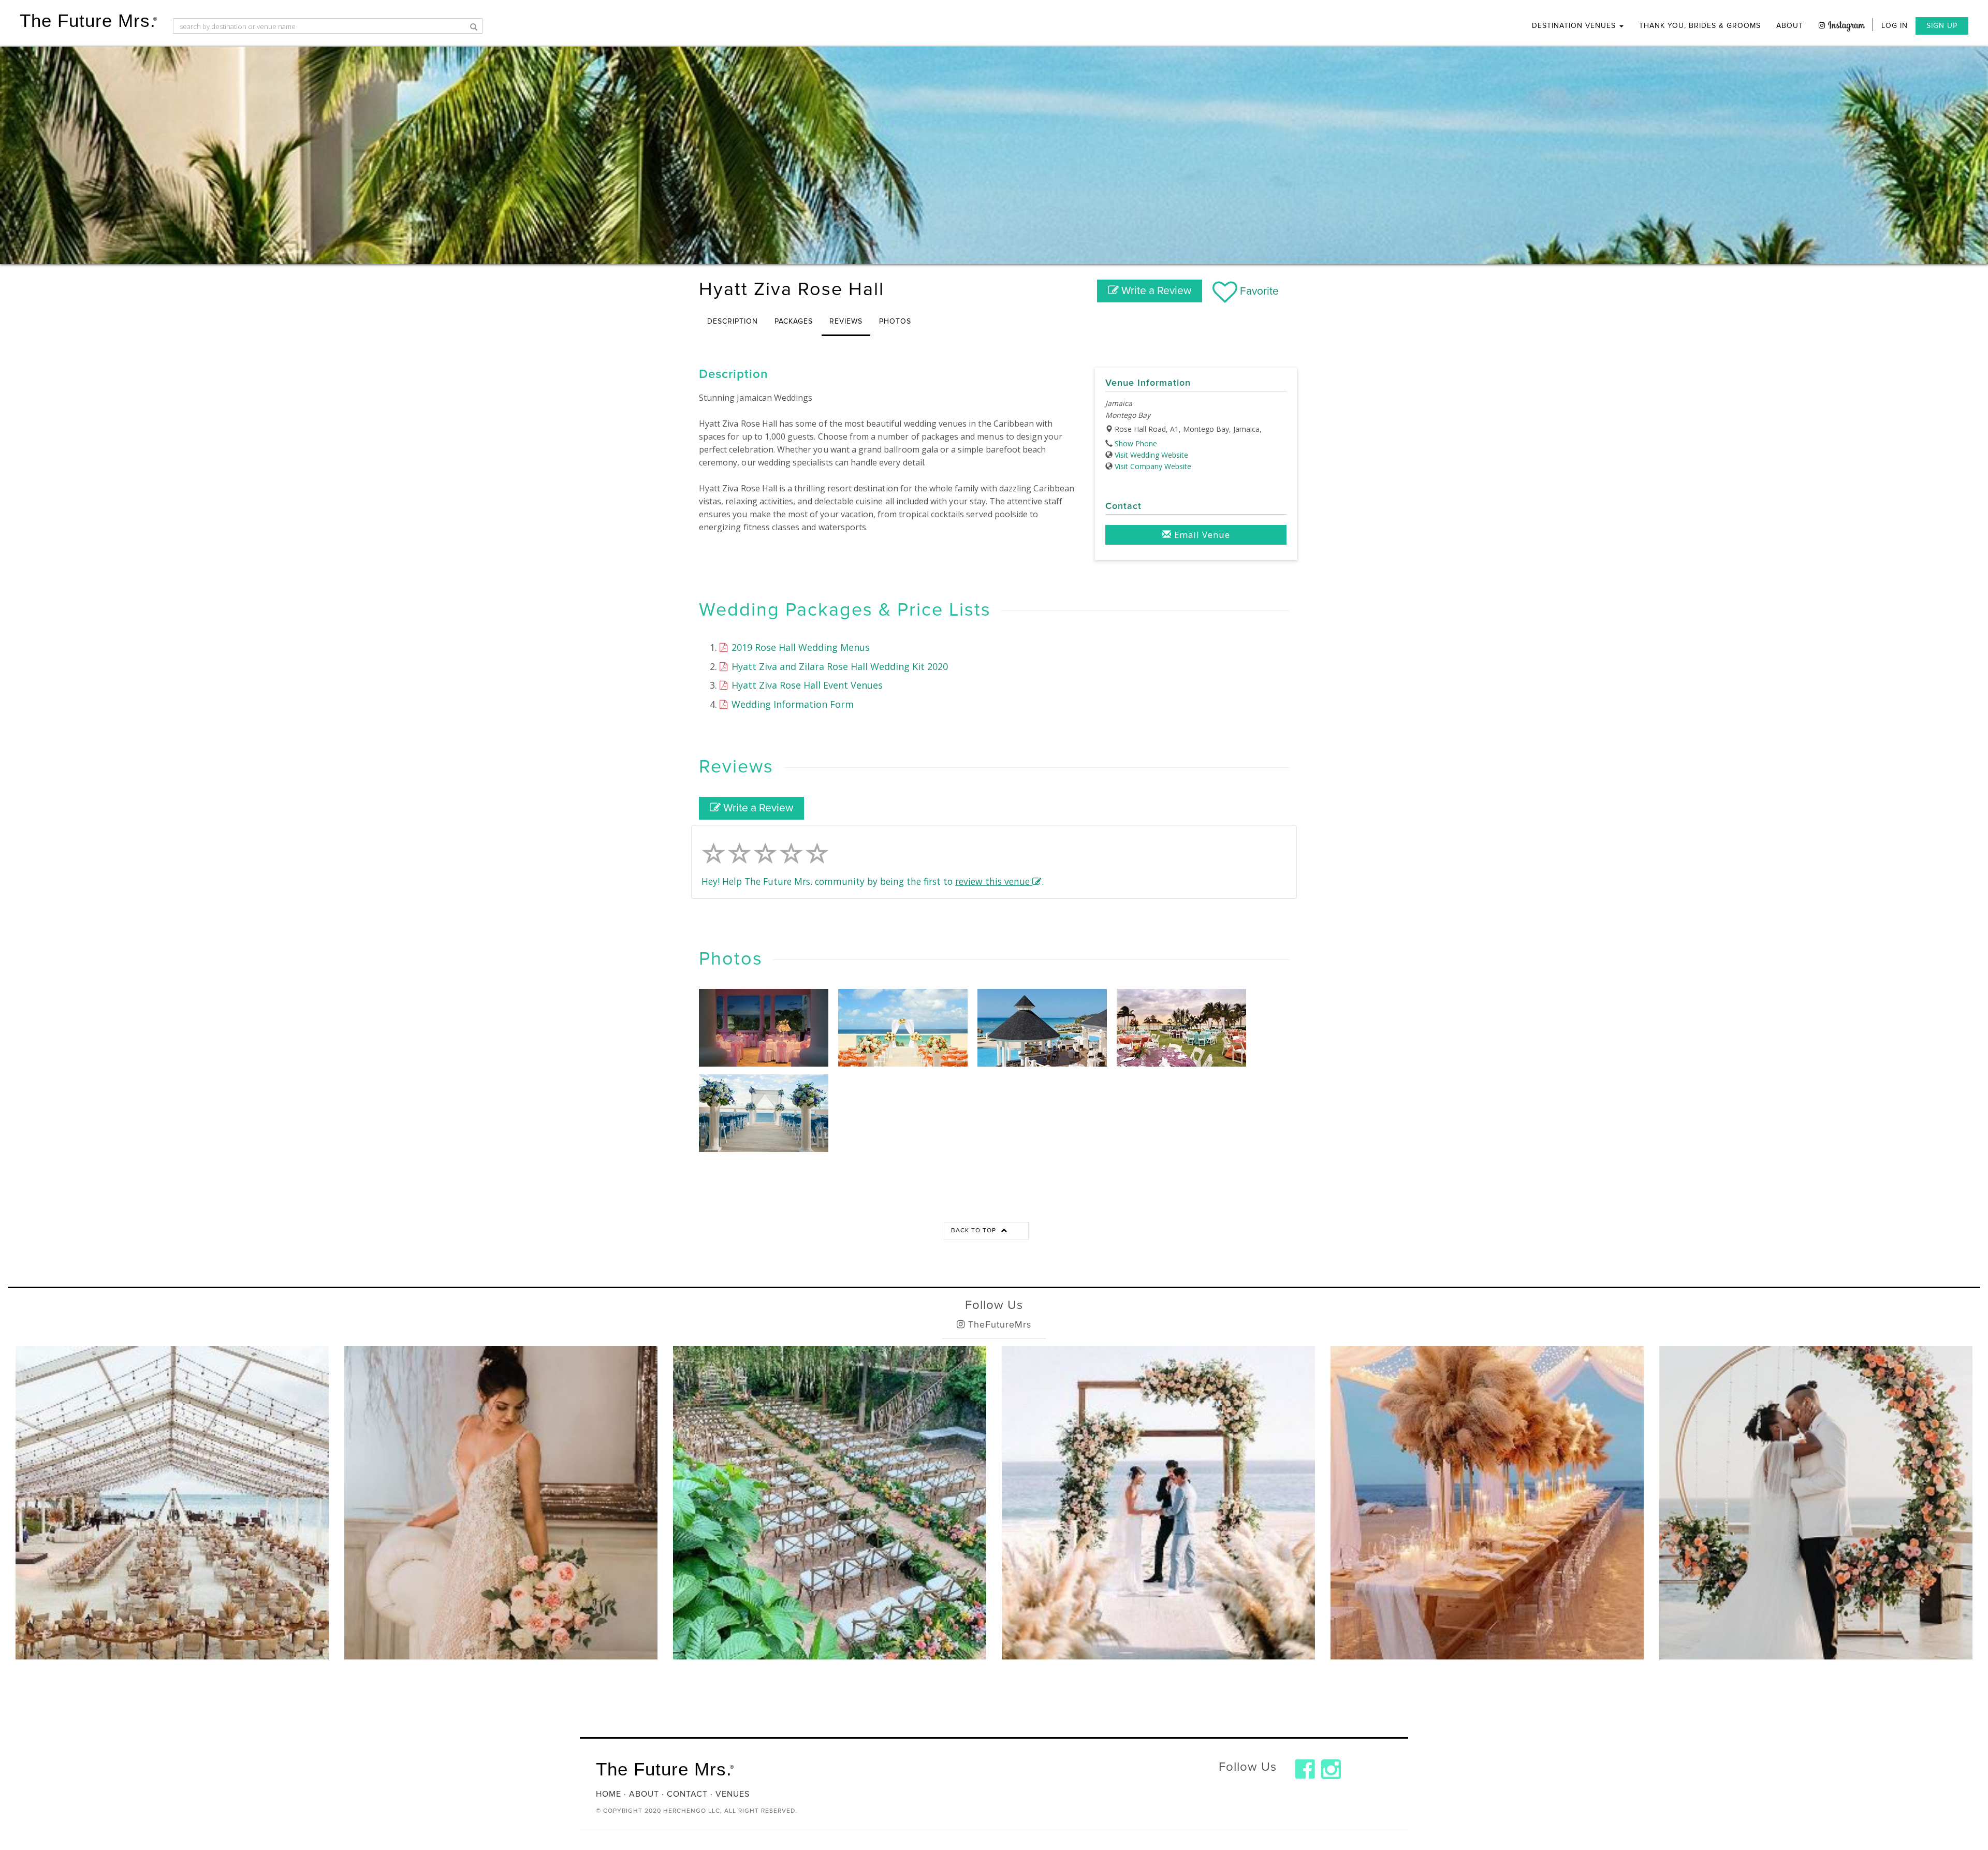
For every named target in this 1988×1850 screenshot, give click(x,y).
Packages (794, 321)
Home (609, 1794)
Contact (687, 1794)
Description (733, 321)
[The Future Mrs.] (1305, 1769)
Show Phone (1136, 443)
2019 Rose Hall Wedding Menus (799, 647)
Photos (895, 321)
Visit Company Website (1153, 466)
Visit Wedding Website (1151, 455)
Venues (733, 1794)
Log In (1895, 26)
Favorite (1258, 291)
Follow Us (994, 1305)
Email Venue (1201, 535)
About (1790, 26)
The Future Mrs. (89, 20)
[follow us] (1842, 25)
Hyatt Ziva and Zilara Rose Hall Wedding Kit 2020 (838, 666)
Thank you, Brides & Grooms (1700, 26)
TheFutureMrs (998, 1324)
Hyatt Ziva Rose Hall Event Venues (806, 685)
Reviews (846, 321)
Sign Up (1942, 26)
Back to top (975, 1230)
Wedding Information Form (791, 704)
